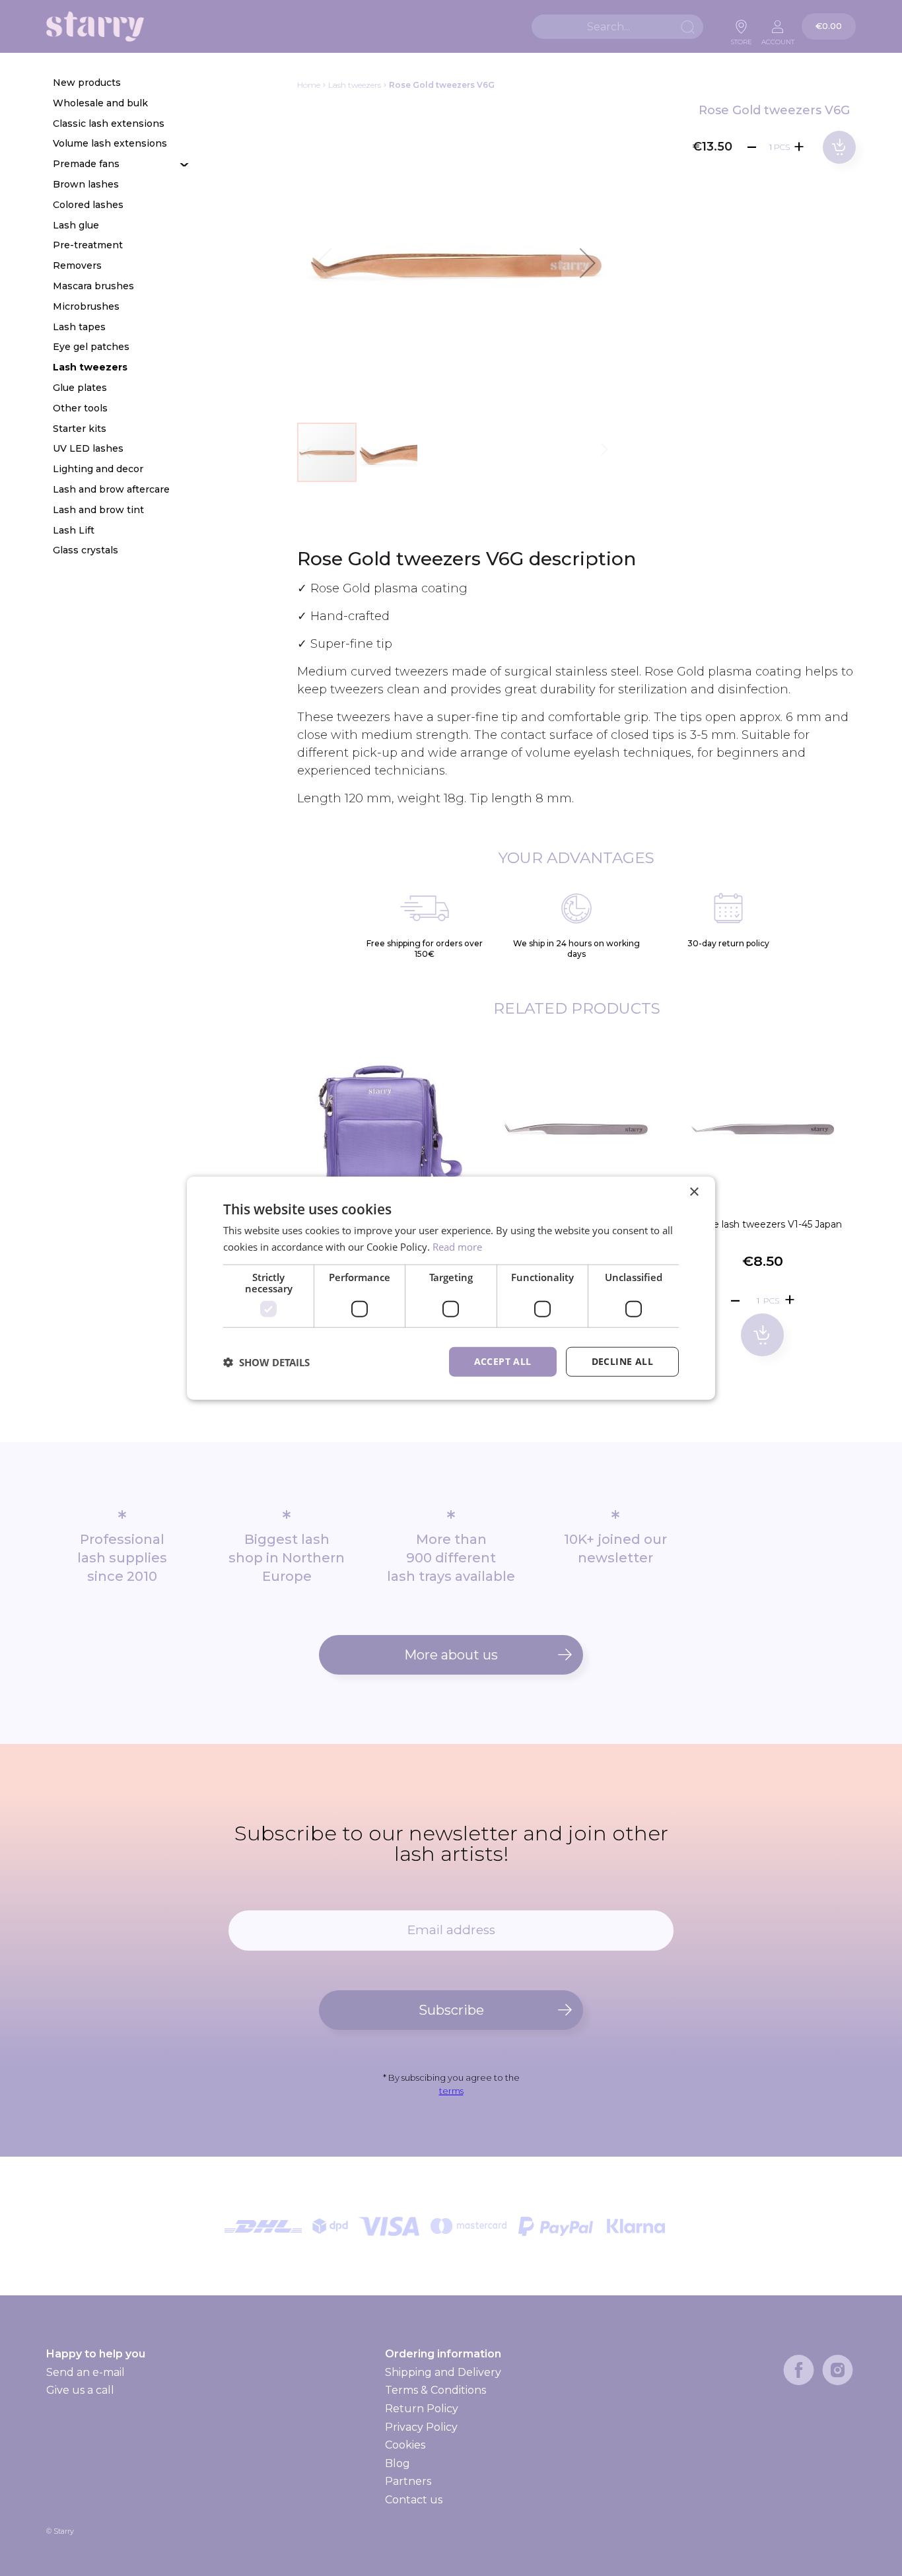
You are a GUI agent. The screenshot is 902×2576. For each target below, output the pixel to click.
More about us (451, 1655)
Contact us (414, 2500)
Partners (408, 2481)
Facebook (799, 2370)
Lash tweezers (355, 85)
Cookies (405, 2445)
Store (742, 38)
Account (778, 38)
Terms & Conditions (435, 2390)
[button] (588, 263)
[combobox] (617, 27)
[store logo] (95, 27)
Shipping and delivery (442, 2373)
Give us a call (80, 2390)
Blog (398, 2463)
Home (309, 85)
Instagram (838, 2370)
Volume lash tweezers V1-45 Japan (763, 1224)
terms (451, 2091)
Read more (457, 1246)
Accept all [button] (503, 1361)
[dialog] (451, 1288)
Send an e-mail (86, 2372)
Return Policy (422, 2409)
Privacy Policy (421, 2427)
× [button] (694, 1192)
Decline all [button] (622, 1361)
